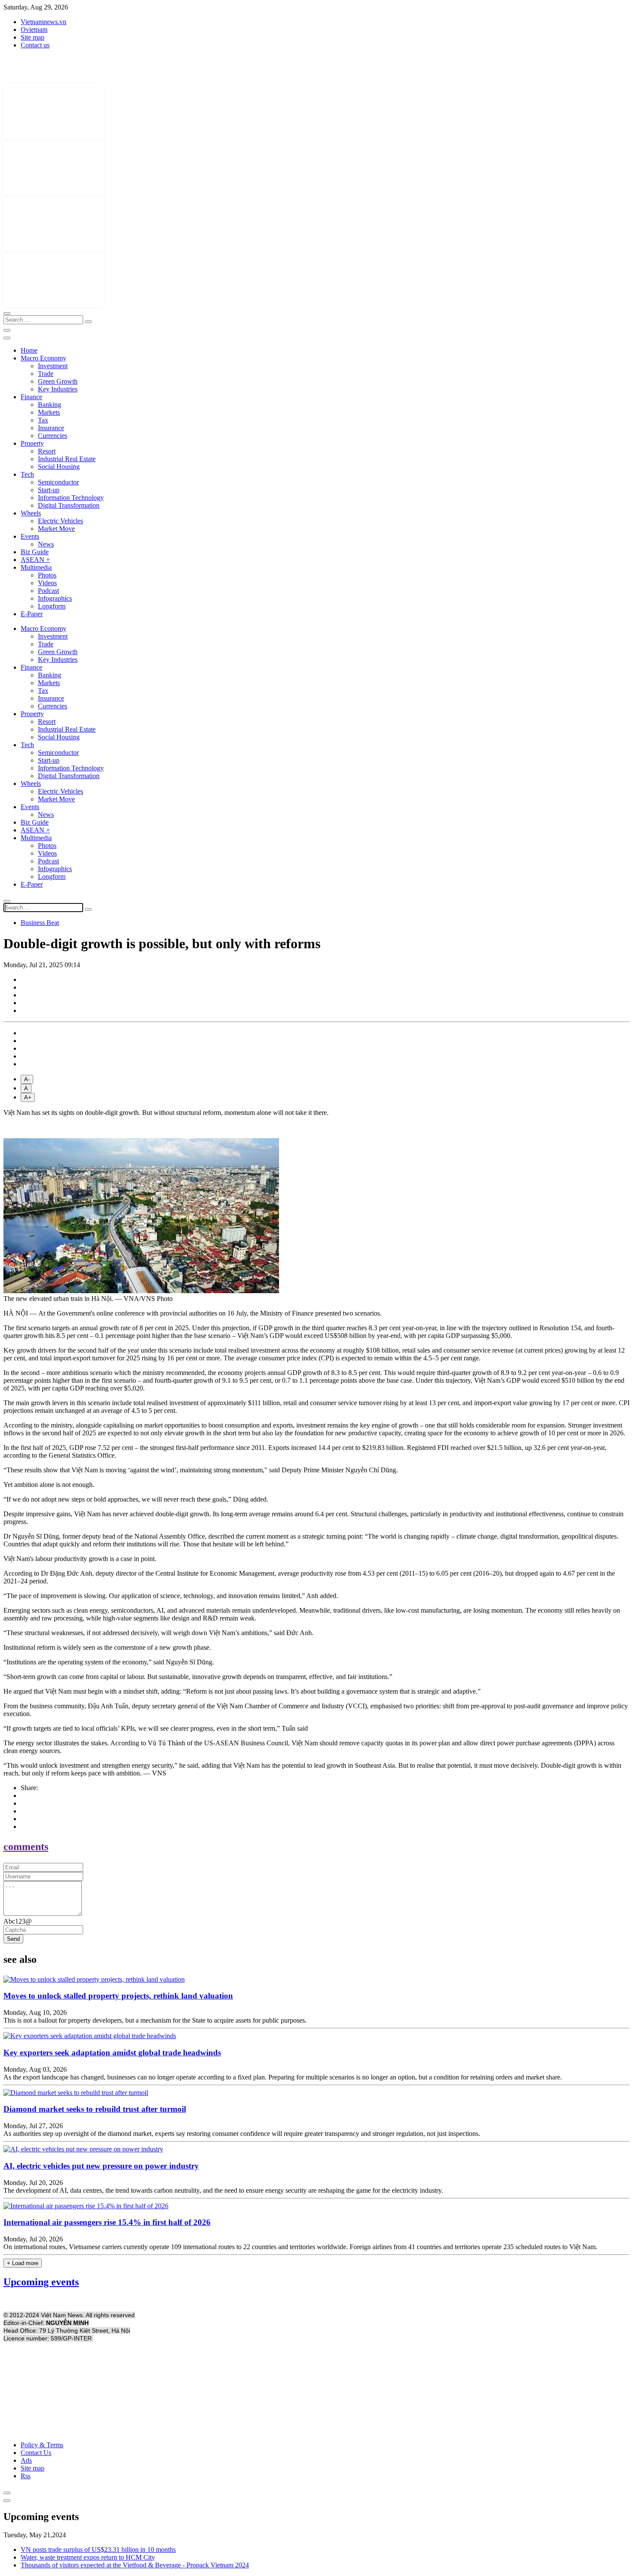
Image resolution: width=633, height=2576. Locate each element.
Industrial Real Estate (67, 459)
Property (32, 443)
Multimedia (36, 567)
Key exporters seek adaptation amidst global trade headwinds (112, 2053)
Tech (27, 474)
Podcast (48, 591)
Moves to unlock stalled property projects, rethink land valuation (118, 1996)
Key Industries (58, 389)
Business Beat (40, 923)
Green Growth (58, 381)
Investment (53, 366)
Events (30, 536)
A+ (28, 1097)
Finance (31, 397)
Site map (33, 37)
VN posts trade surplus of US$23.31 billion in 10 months (98, 2550)
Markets (49, 412)
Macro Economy (43, 358)
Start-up (49, 490)
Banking (50, 405)
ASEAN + (35, 560)
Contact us (35, 45)
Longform (52, 606)
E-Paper (32, 614)
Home (29, 350)
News (46, 544)
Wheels (31, 513)
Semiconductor (58, 482)
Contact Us (36, 2453)
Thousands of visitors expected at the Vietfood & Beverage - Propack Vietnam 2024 (135, 2565)
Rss (26, 2476)
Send (13, 1939)
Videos (47, 583)
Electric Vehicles (61, 521)
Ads (26, 2460)
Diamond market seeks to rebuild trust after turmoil (95, 2109)
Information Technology (71, 498)
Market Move (56, 529)
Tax (43, 420)
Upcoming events (41, 2282)
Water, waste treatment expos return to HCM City (88, 2557)
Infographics (55, 598)
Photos (47, 575)
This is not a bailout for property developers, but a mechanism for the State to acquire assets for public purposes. (155, 2020)
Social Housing (59, 467)
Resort (47, 451)
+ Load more (23, 2263)
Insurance (51, 428)
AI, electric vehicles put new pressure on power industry (101, 2166)
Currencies (53, 436)
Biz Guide (35, 552)
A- (27, 1079)
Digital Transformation (69, 505)
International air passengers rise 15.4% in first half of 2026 (107, 2222)
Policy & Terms (42, 2445)
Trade (46, 374)
